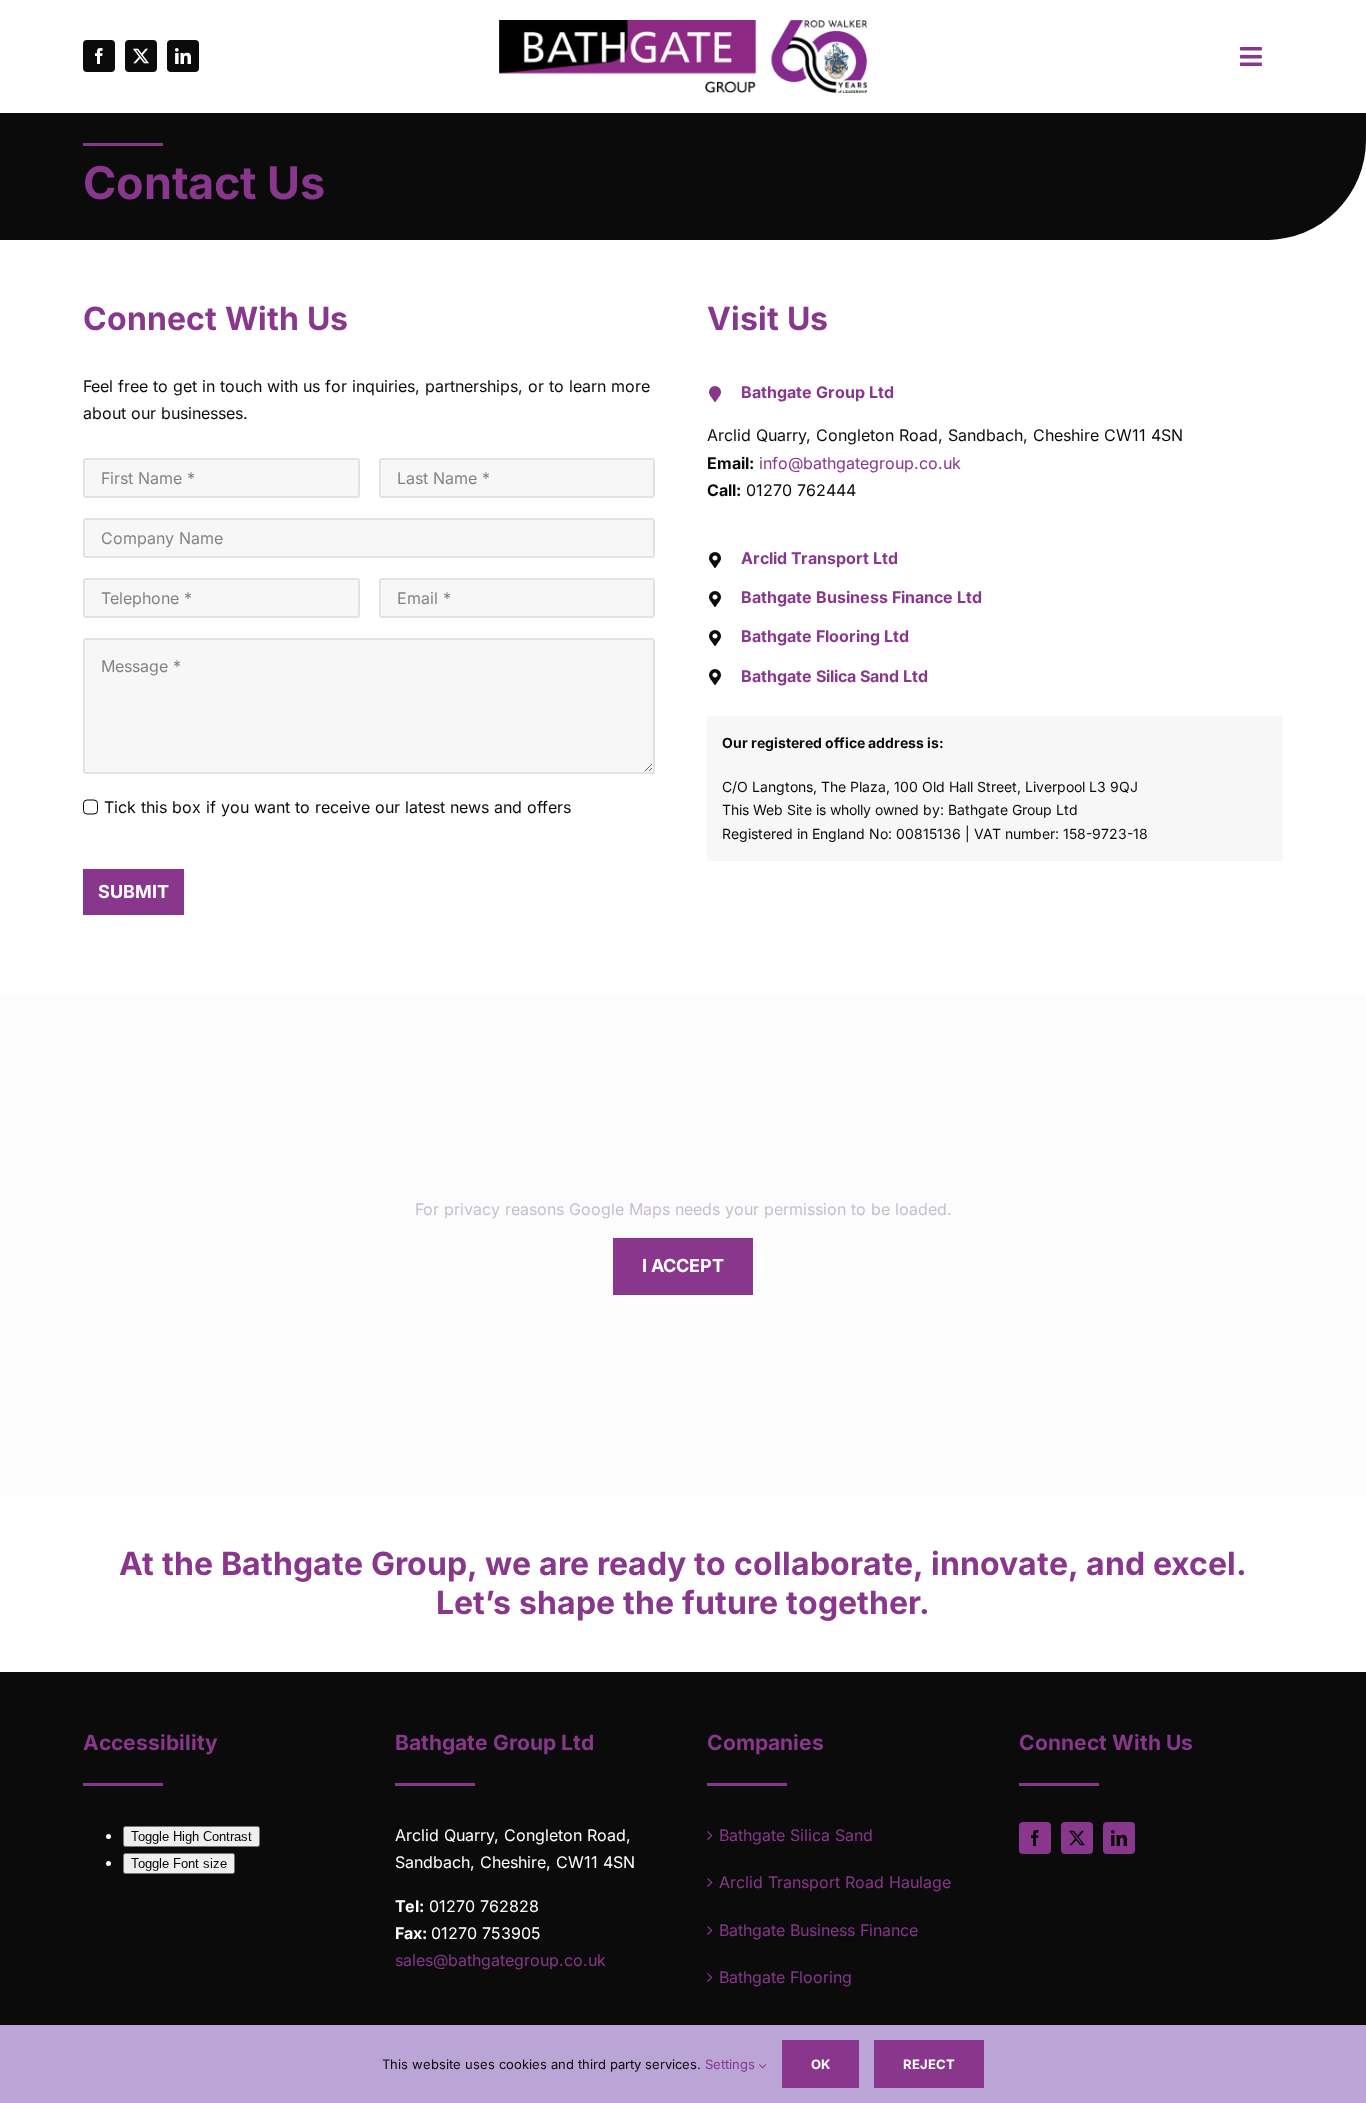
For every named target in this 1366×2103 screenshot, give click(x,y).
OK (820, 2064)
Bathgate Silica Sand (796, 1835)
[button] (995, 392)
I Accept (683, 1265)
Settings (732, 2064)
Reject (929, 2064)
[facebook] (99, 56)
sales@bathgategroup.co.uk (500, 1960)
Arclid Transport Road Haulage (835, 1882)
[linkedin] (183, 56)
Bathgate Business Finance (818, 1930)
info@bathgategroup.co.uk (860, 463)
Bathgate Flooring (785, 1977)
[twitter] (141, 56)
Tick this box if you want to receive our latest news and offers (337, 807)
